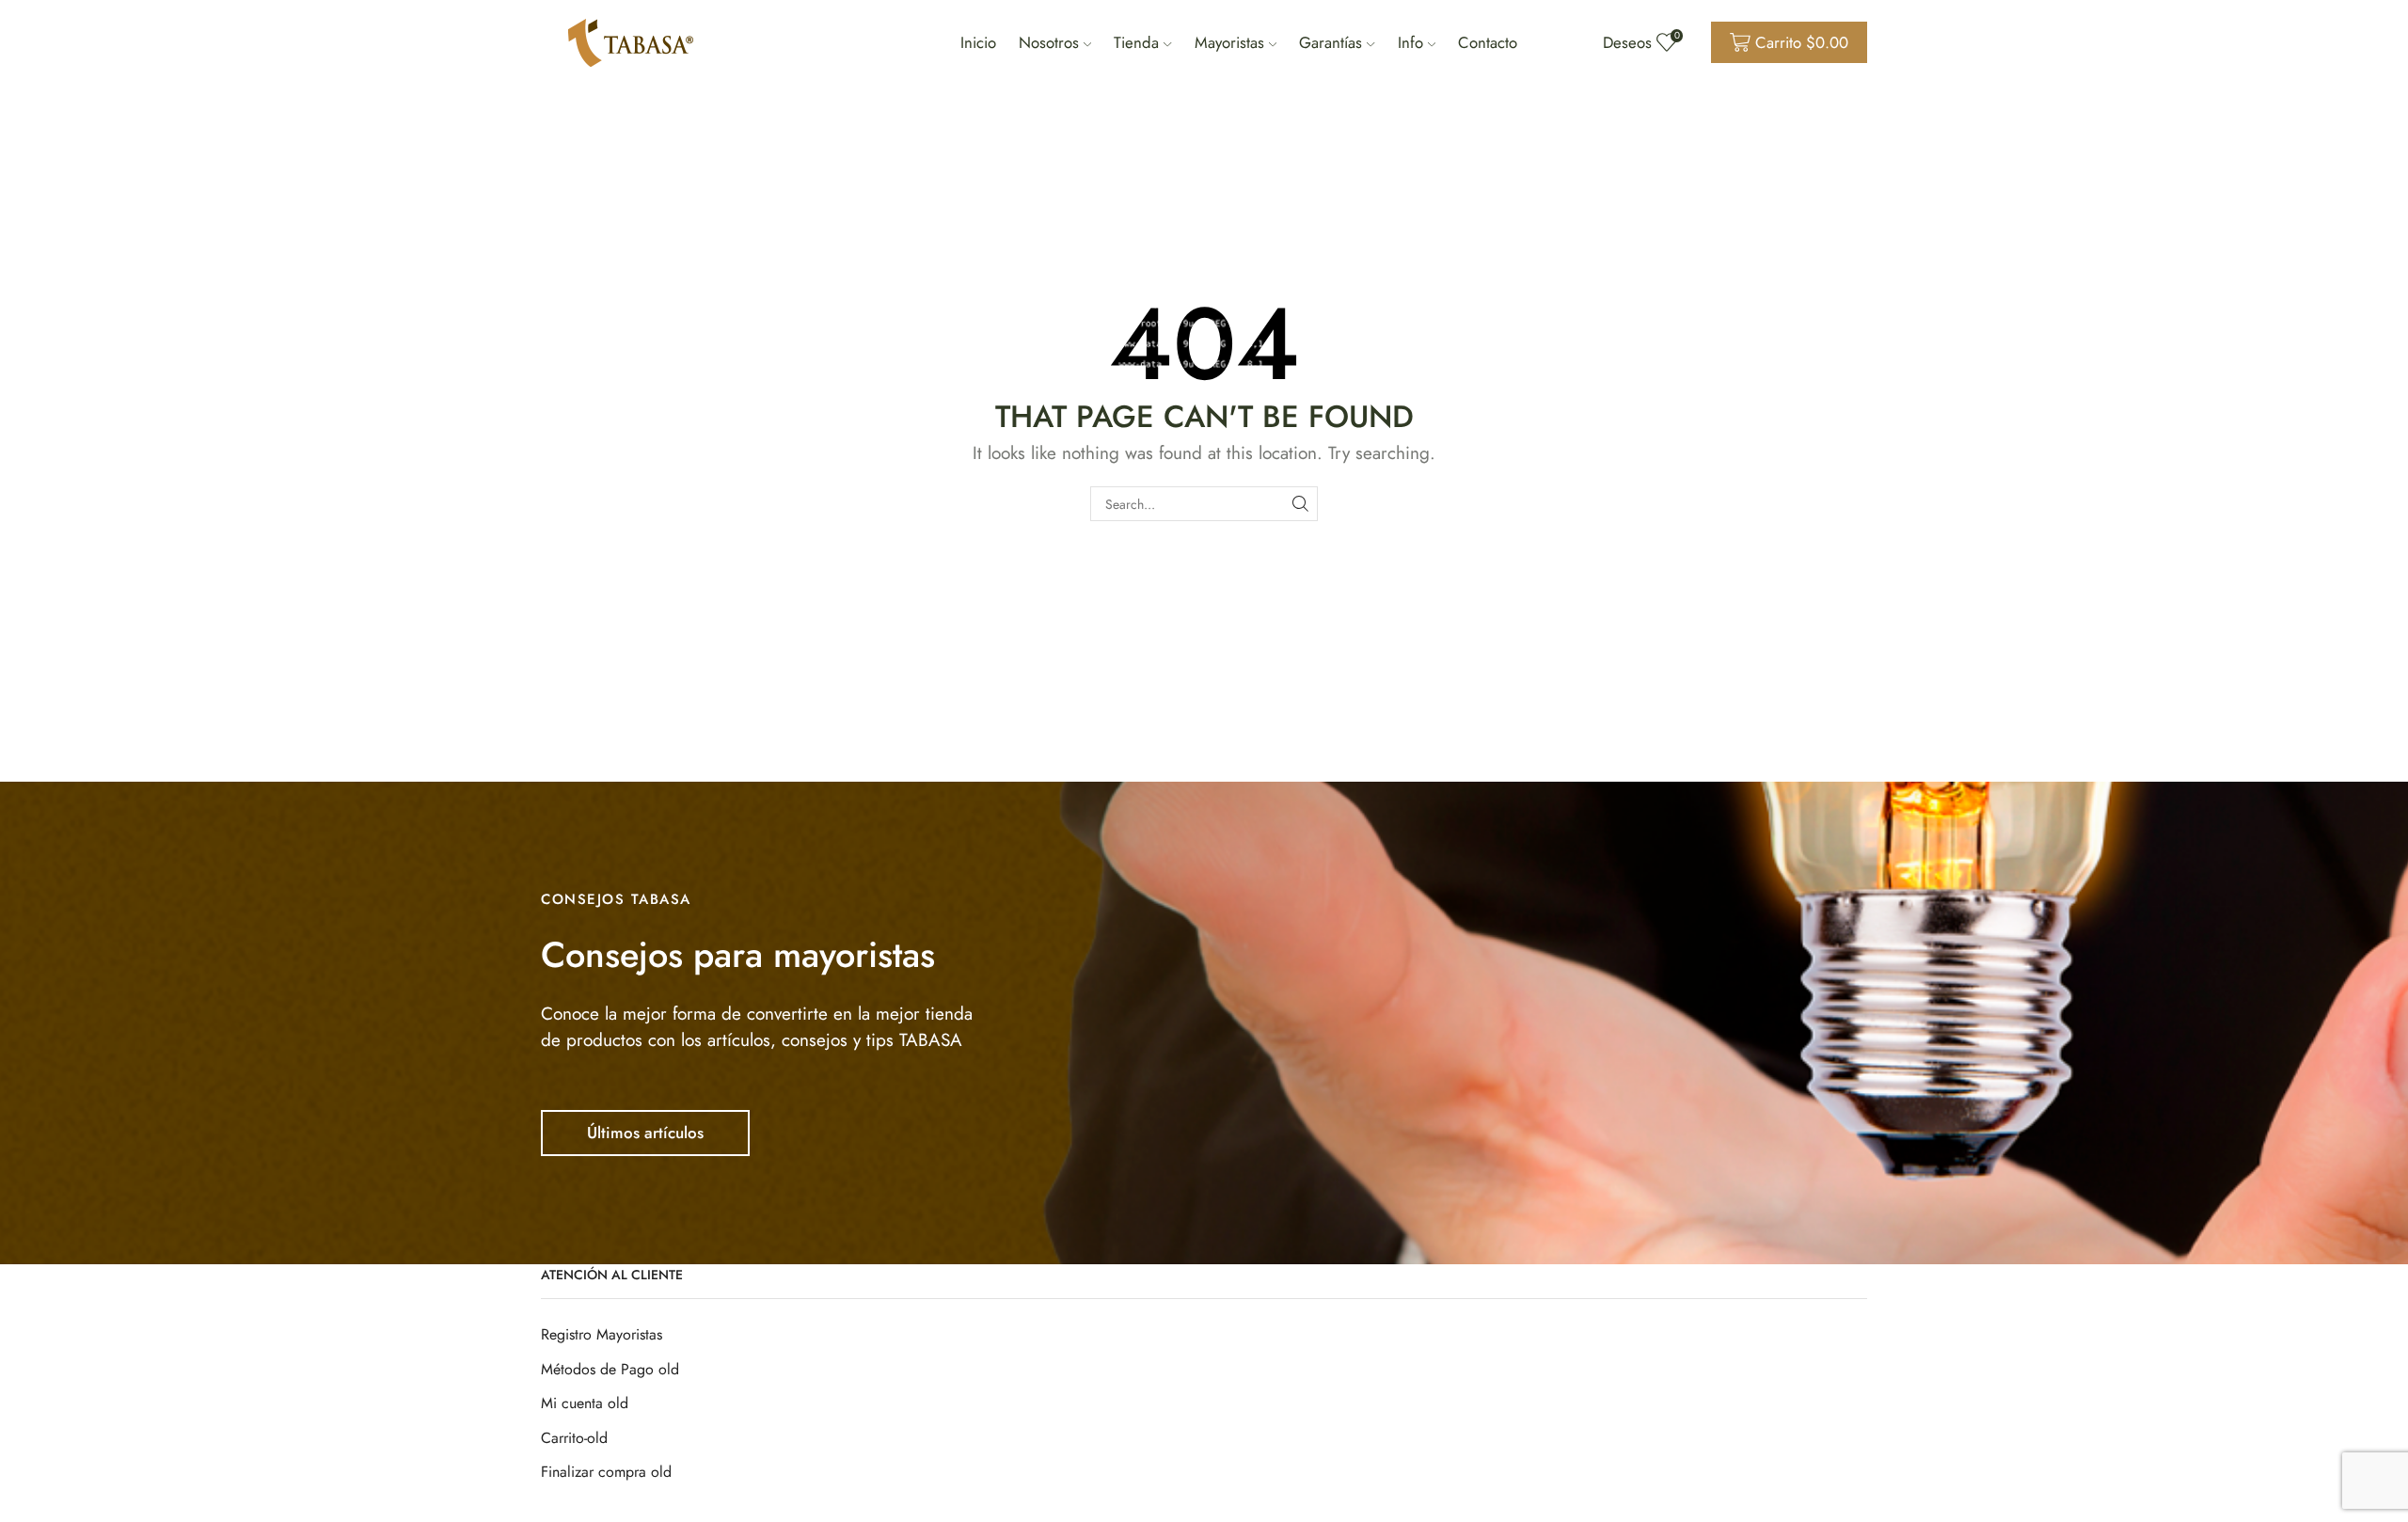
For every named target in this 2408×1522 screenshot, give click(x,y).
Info (1410, 42)
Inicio (978, 42)
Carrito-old (574, 1438)
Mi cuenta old (585, 1403)
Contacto (1488, 42)
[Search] (1300, 504)
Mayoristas (1229, 42)
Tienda (1136, 42)
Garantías (1331, 42)
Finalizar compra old (606, 1472)
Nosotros (1049, 42)
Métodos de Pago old (610, 1369)
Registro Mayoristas (602, 1334)
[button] (645, 1133)
